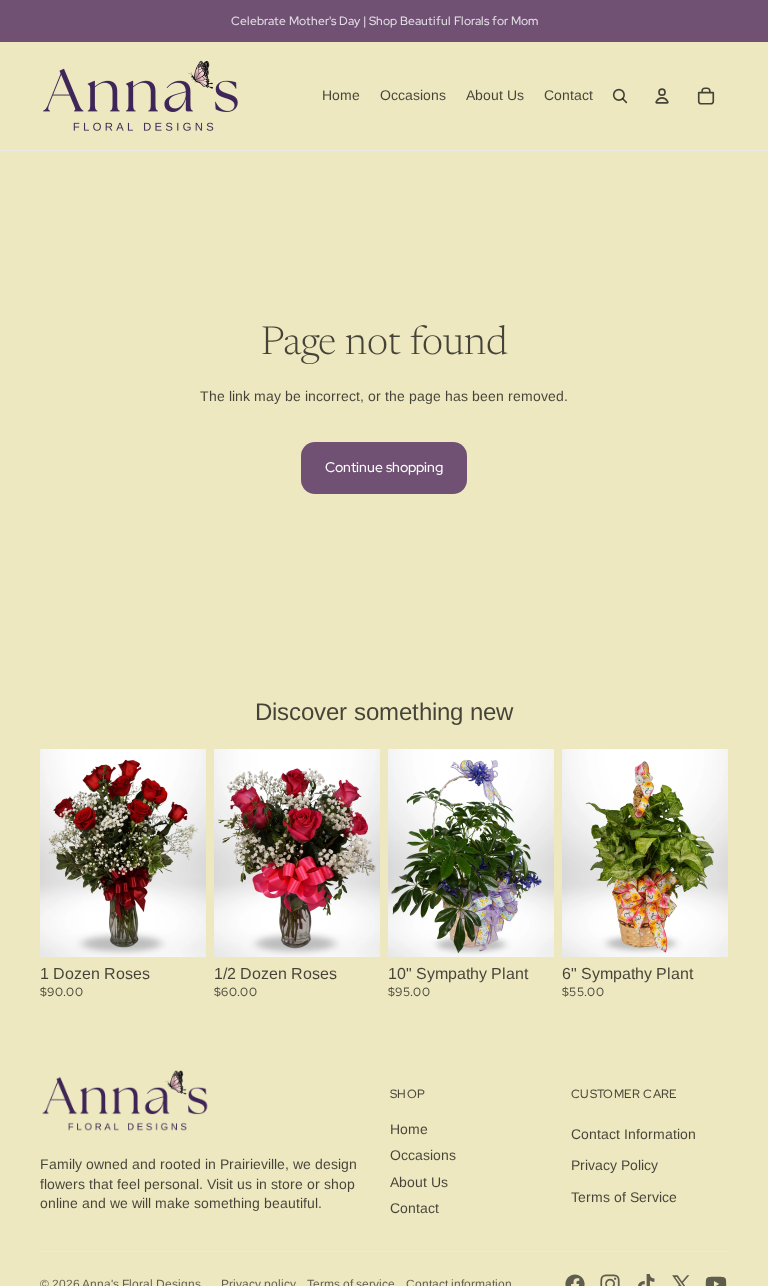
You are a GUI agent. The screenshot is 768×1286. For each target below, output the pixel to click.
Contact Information (633, 1134)
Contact (414, 1208)
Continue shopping (384, 467)
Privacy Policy (614, 1165)
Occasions (423, 1155)
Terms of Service (624, 1197)
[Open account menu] (662, 96)
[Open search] (620, 96)
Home (409, 1129)
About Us (419, 1182)
